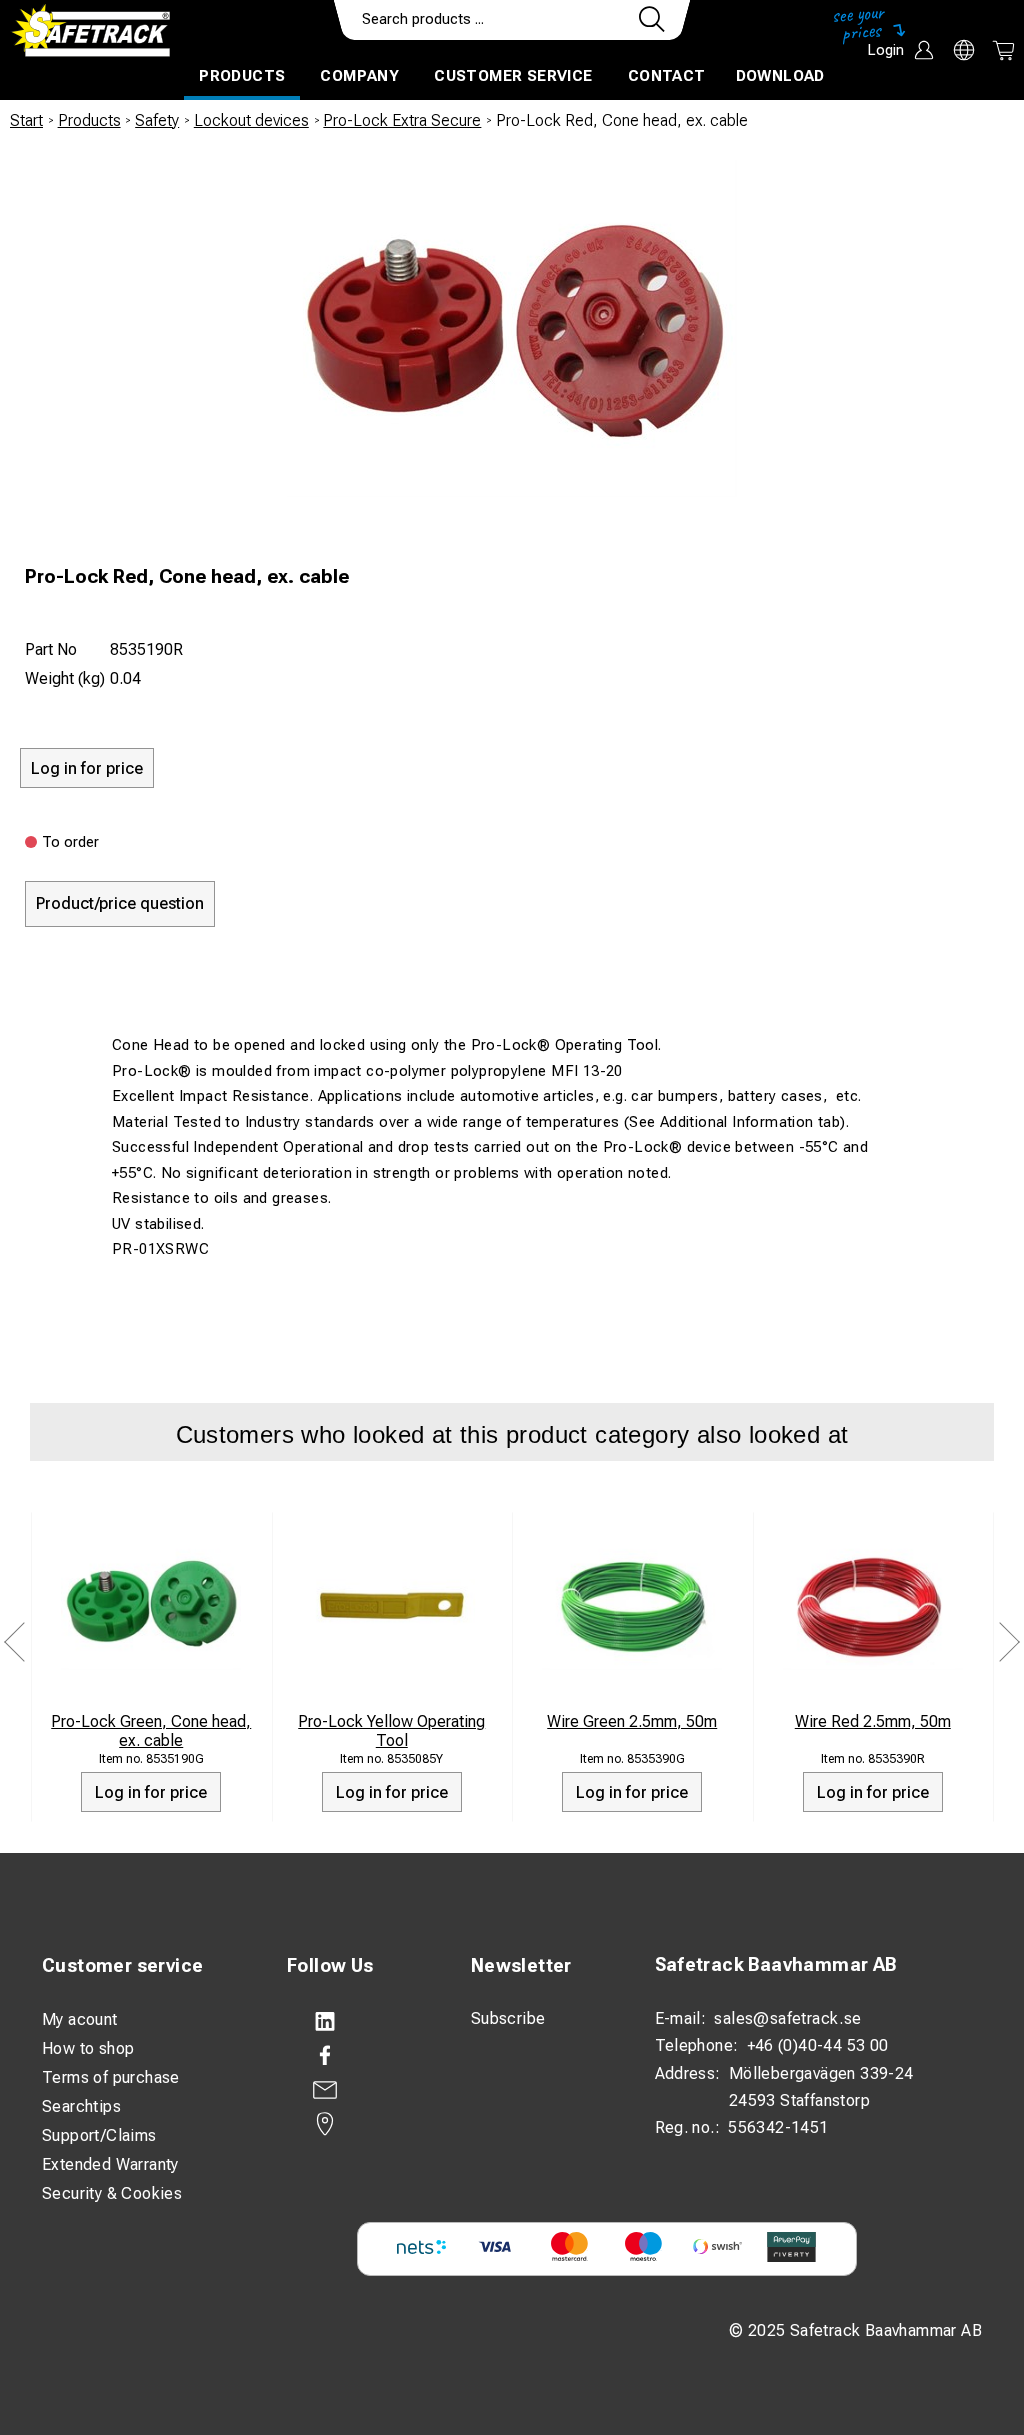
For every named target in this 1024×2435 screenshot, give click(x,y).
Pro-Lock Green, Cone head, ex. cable (151, 1731)
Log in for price (151, 1792)
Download (780, 76)
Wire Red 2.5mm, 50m (873, 1721)
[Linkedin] (359, 2022)
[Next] (1009, 1642)
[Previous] (15, 1642)
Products (242, 76)
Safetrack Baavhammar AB (776, 1964)
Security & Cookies (112, 2193)
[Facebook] (359, 2056)
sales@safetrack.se (787, 2018)
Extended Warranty (110, 2164)
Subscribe (508, 2018)
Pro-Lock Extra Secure (402, 120)
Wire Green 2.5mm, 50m (632, 1721)
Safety (157, 120)
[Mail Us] (359, 2090)
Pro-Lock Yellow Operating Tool (391, 1731)
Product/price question (120, 903)
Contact (667, 76)
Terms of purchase (111, 2077)
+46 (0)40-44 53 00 (818, 2045)
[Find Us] (359, 2124)
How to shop (88, 2048)
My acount (80, 2019)
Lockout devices (251, 120)
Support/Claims (99, 2135)
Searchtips (81, 2106)
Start (26, 120)
